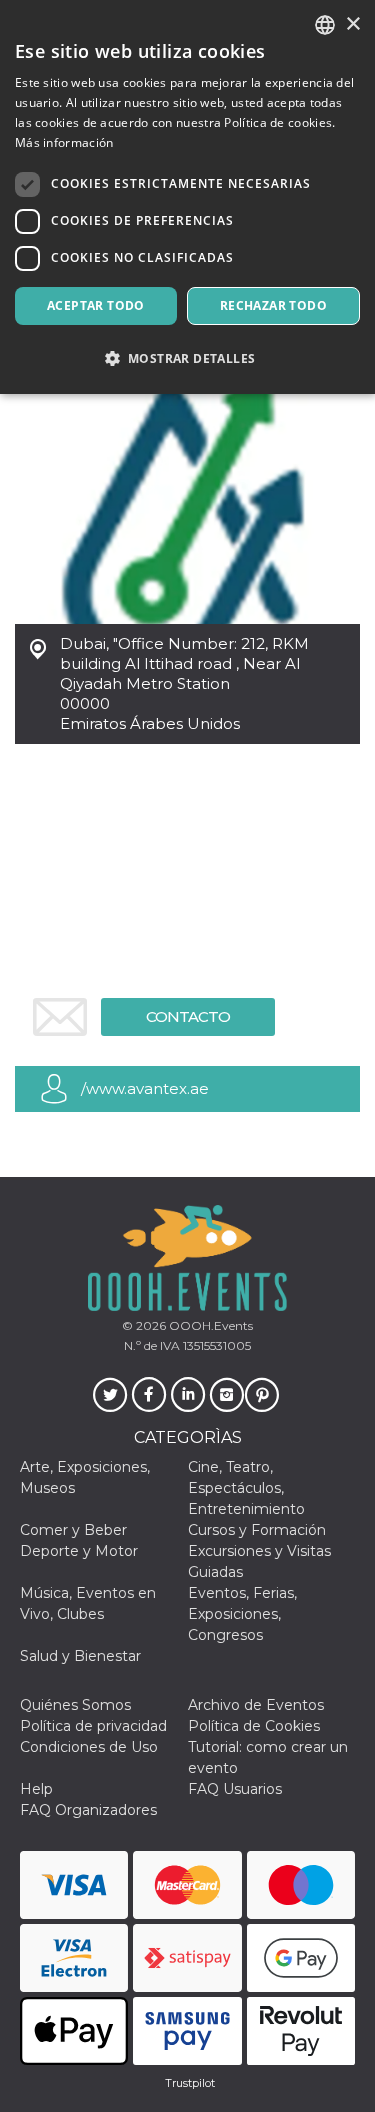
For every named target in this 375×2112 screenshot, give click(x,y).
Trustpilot (190, 2083)
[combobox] (325, 25)
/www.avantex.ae (145, 1088)
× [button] (352, 24)
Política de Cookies (254, 1726)
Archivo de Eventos (256, 1705)
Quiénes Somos (75, 1705)
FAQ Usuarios (235, 1789)
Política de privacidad (93, 1726)
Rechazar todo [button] (273, 305)
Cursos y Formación (257, 1530)
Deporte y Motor (79, 1551)
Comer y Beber (73, 1530)
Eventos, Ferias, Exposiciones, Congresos (242, 1614)
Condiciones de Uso (89, 1747)
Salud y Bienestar (80, 1656)
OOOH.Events (209, 1325)
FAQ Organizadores (88, 1810)
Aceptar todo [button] (96, 305)
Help (36, 1789)
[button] (187, 358)
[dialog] (187, 197)
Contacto (188, 1016)
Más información (64, 142)
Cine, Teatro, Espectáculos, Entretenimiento (246, 1488)
